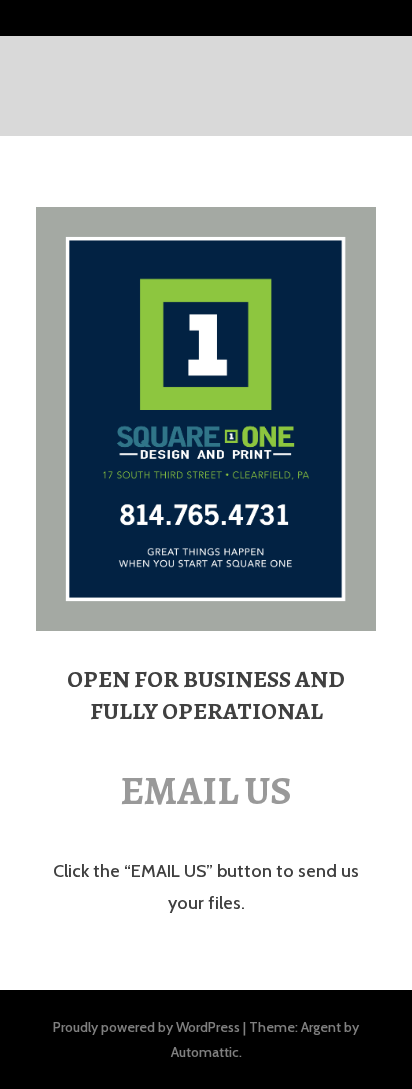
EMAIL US (206, 790)
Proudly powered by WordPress (146, 1027)
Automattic (205, 1052)
